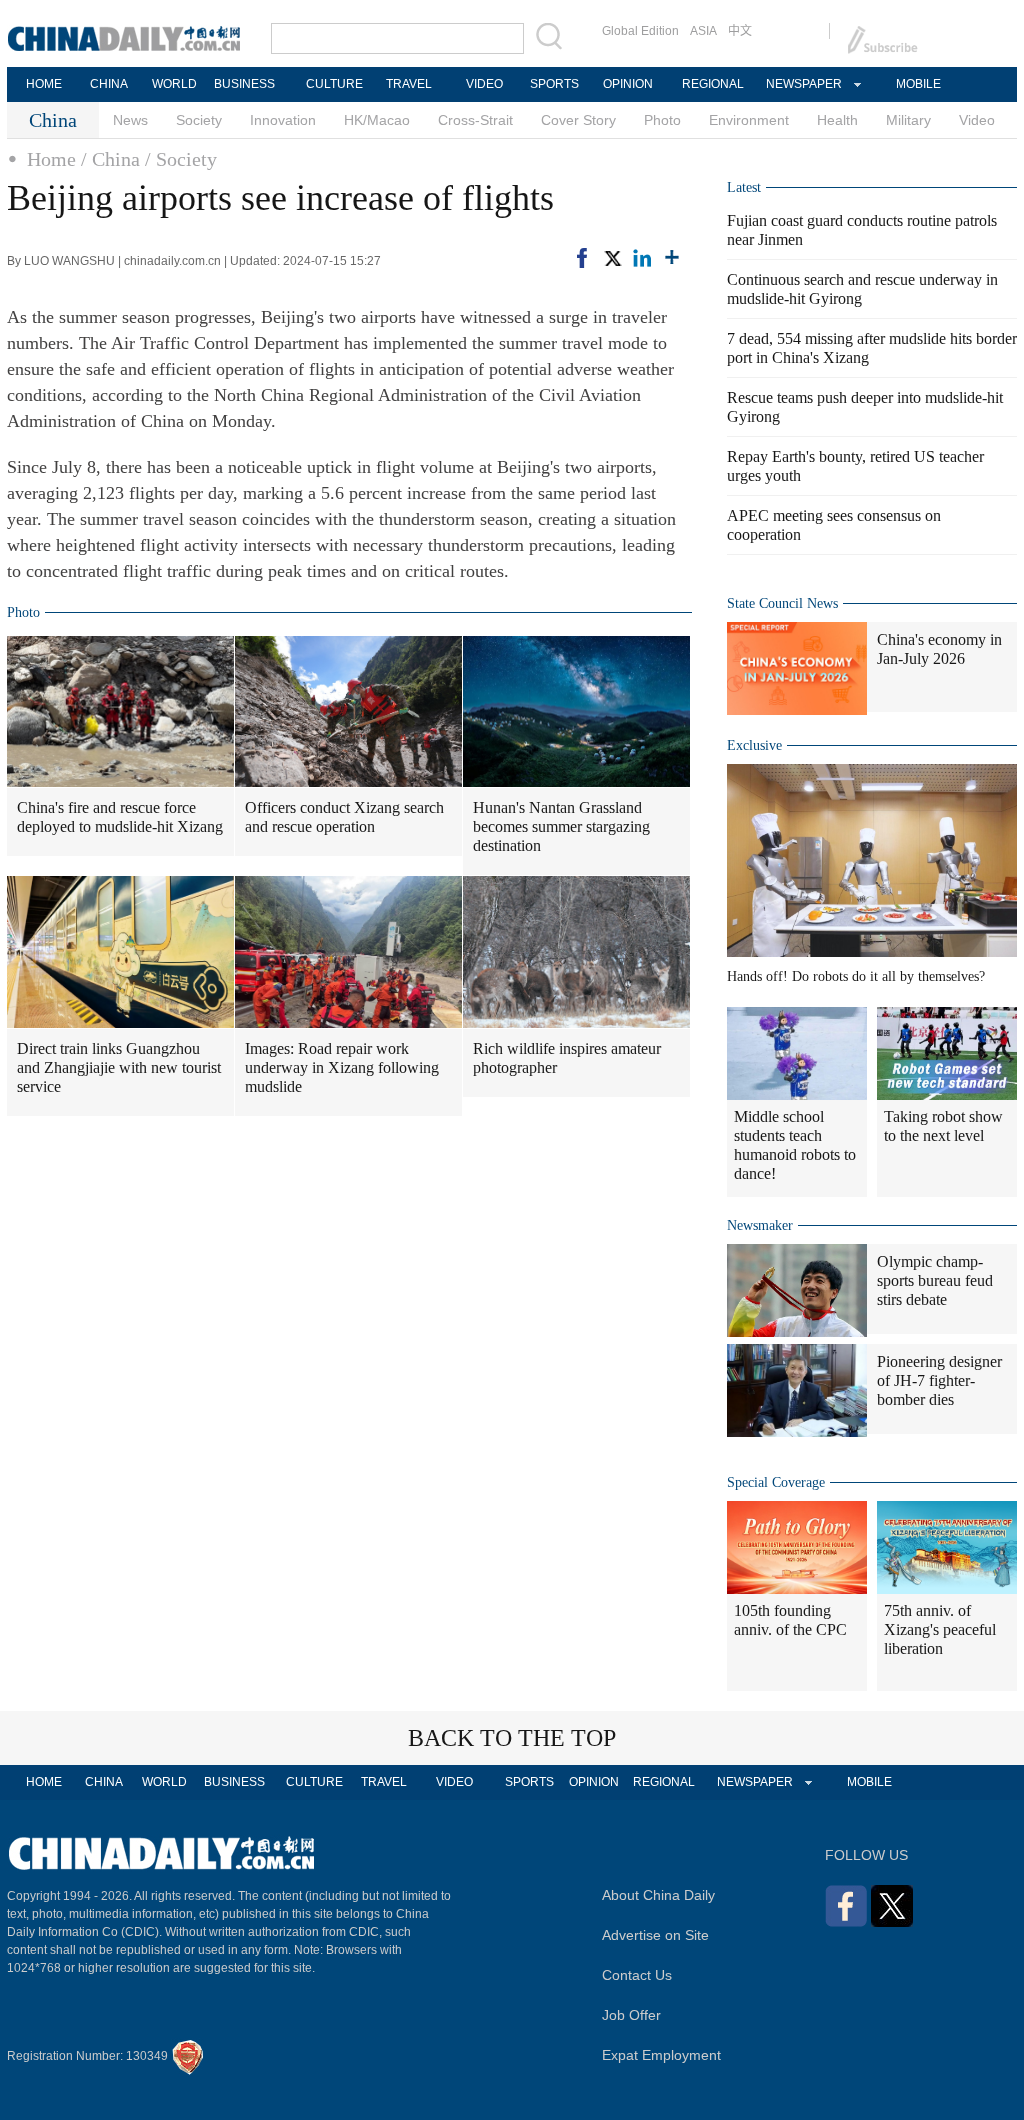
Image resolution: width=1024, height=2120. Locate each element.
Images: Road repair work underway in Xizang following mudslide (342, 1067)
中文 (740, 31)
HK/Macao (377, 120)
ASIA (703, 31)
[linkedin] (642, 258)
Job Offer (631, 2015)
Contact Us (637, 1975)
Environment (749, 120)
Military (908, 120)
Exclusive (754, 745)
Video (977, 120)
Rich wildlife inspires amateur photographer (567, 1058)
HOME (44, 84)
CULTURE (334, 84)
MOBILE (918, 84)
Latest (744, 187)
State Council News (782, 603)
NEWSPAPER (803, 84)
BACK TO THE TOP (512, 1738)
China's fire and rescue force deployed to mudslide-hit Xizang (120, 817)
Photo (662, 120)
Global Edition (640, 31)
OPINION (628, 84)
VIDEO (484, 84)
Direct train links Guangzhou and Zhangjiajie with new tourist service (119, 1067)
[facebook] (582, 258)
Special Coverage (776, 1482)
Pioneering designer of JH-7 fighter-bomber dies (939, 1380)
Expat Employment (661, 2055)
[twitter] (612, 258)
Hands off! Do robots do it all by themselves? (856, 976)
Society (199, 120)
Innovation (283, 120)
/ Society (181, 159)
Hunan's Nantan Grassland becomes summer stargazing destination (561, 826)
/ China (110, 159)
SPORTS (554, 84)
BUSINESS (244, 84)
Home (51, 159)
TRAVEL (409, 84)
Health (837, 120)
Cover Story (578, 120)
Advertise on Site (655, 1935)
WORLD (174, 84)
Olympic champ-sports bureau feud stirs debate (935, 1280)
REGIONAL (713, 84)
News (130, 120)
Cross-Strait (475, 120)
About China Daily (658, 1895)
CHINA (109, 84)
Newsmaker (760, 1225)
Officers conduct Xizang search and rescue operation (344, 817)
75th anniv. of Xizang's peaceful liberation (940, 1629)
